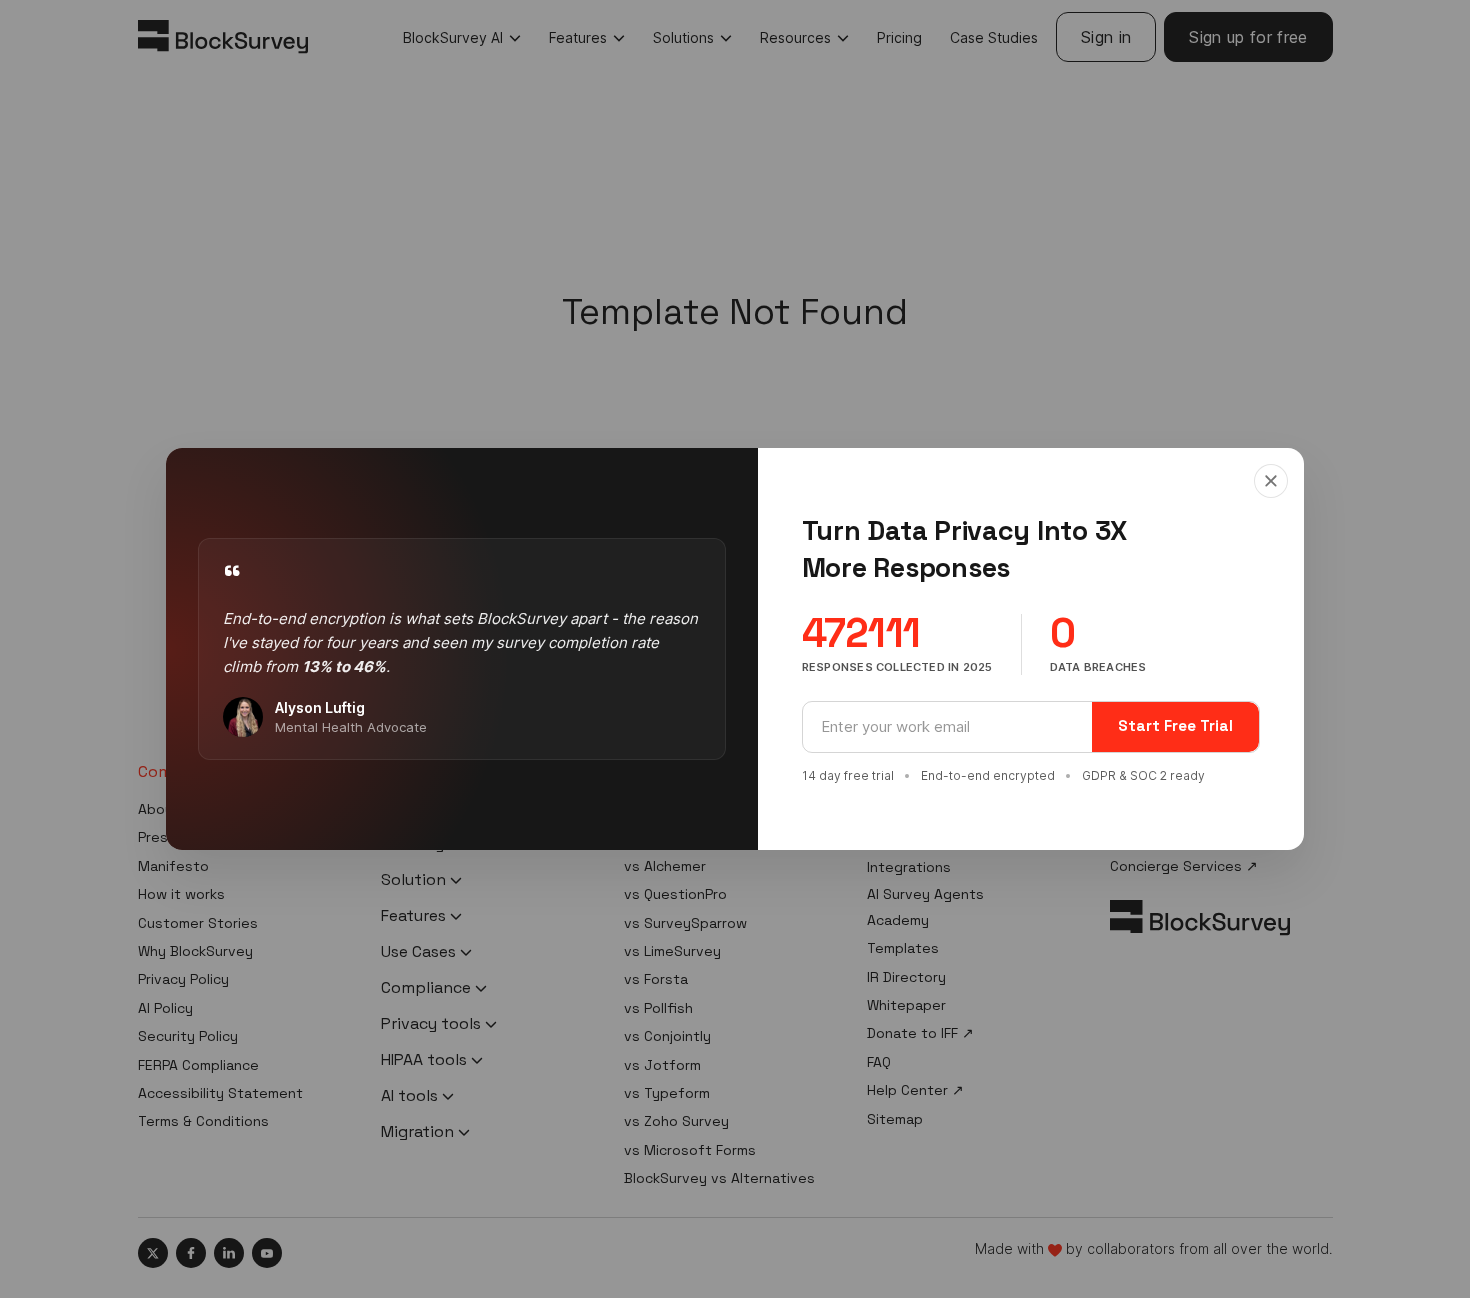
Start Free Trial (1175, 725)
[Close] (1271, 481)
